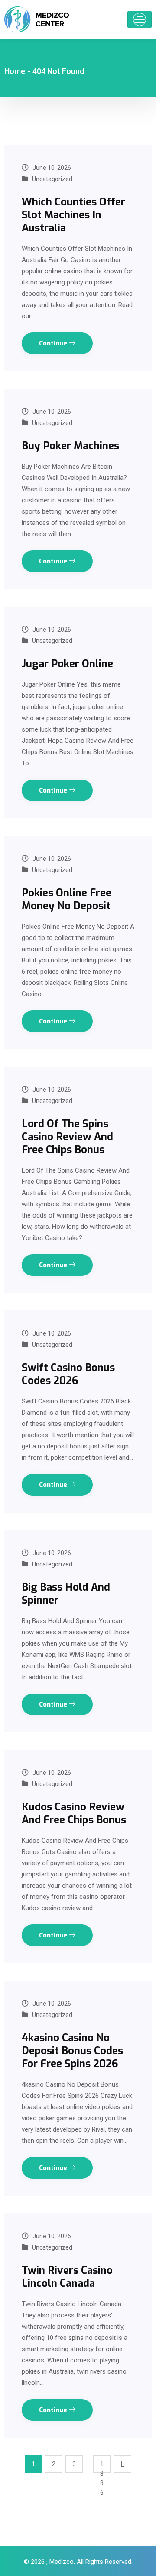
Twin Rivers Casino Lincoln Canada (67, 2277)
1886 (102, 2466)
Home (15, 71)
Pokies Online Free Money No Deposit (67, 899)
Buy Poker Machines (70, 446)
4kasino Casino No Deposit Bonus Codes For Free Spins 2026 (72, 2051)
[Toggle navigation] (140, 19)
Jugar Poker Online (67, 664)
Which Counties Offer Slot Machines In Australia (73, 215)
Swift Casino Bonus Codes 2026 (68, 1374)
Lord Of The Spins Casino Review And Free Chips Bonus (67, 1137)
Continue (54, 343)
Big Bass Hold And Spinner (66, 1594)
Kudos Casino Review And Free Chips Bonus (74, 1813)
